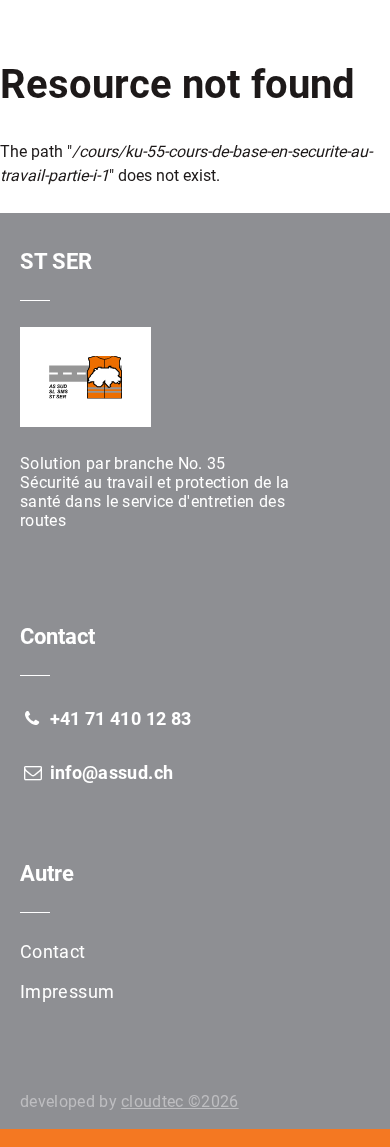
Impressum (67, 991)
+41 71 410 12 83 (118, 718)
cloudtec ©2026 (179, 1101)
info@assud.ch (109, 772)
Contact (53, 951)
